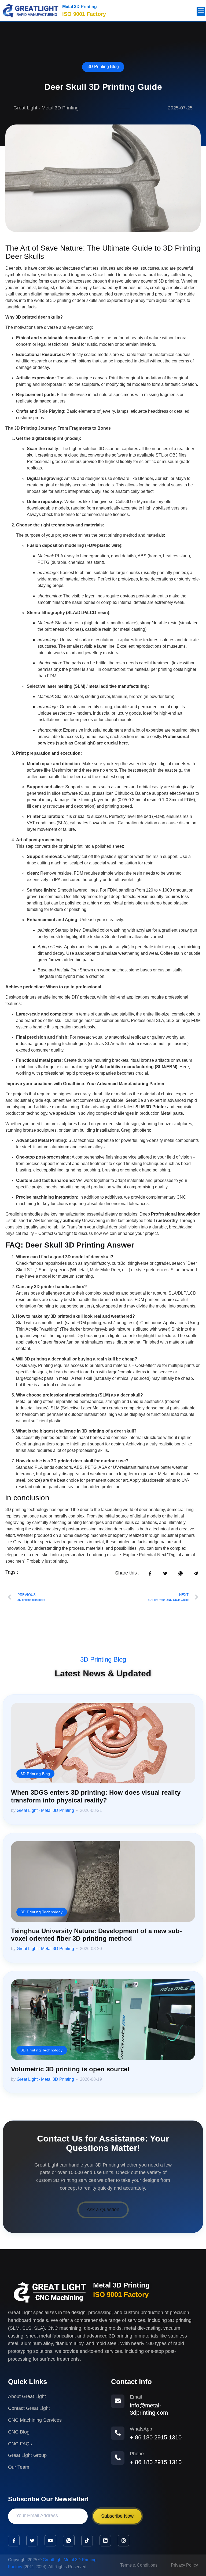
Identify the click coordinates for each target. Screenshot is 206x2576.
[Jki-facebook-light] (14, 2541)
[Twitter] (32, 2541)
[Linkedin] (105, 2541)
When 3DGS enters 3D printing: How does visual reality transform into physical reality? (96, 1796)
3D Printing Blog (103, 67)
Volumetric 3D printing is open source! (70, 2069)
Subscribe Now (117, 2516)
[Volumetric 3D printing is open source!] (103, 2020)
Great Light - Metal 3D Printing (45, 1810)
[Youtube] (50, 2541)
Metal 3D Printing (80, 7)
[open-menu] (201, 11)
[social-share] (150, 1573)
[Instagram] (124, 2541)
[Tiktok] (87, 2541)
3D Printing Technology (42, 1911)
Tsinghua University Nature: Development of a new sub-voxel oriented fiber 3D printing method (96, 1935)
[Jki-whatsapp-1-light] (69, 2541)
